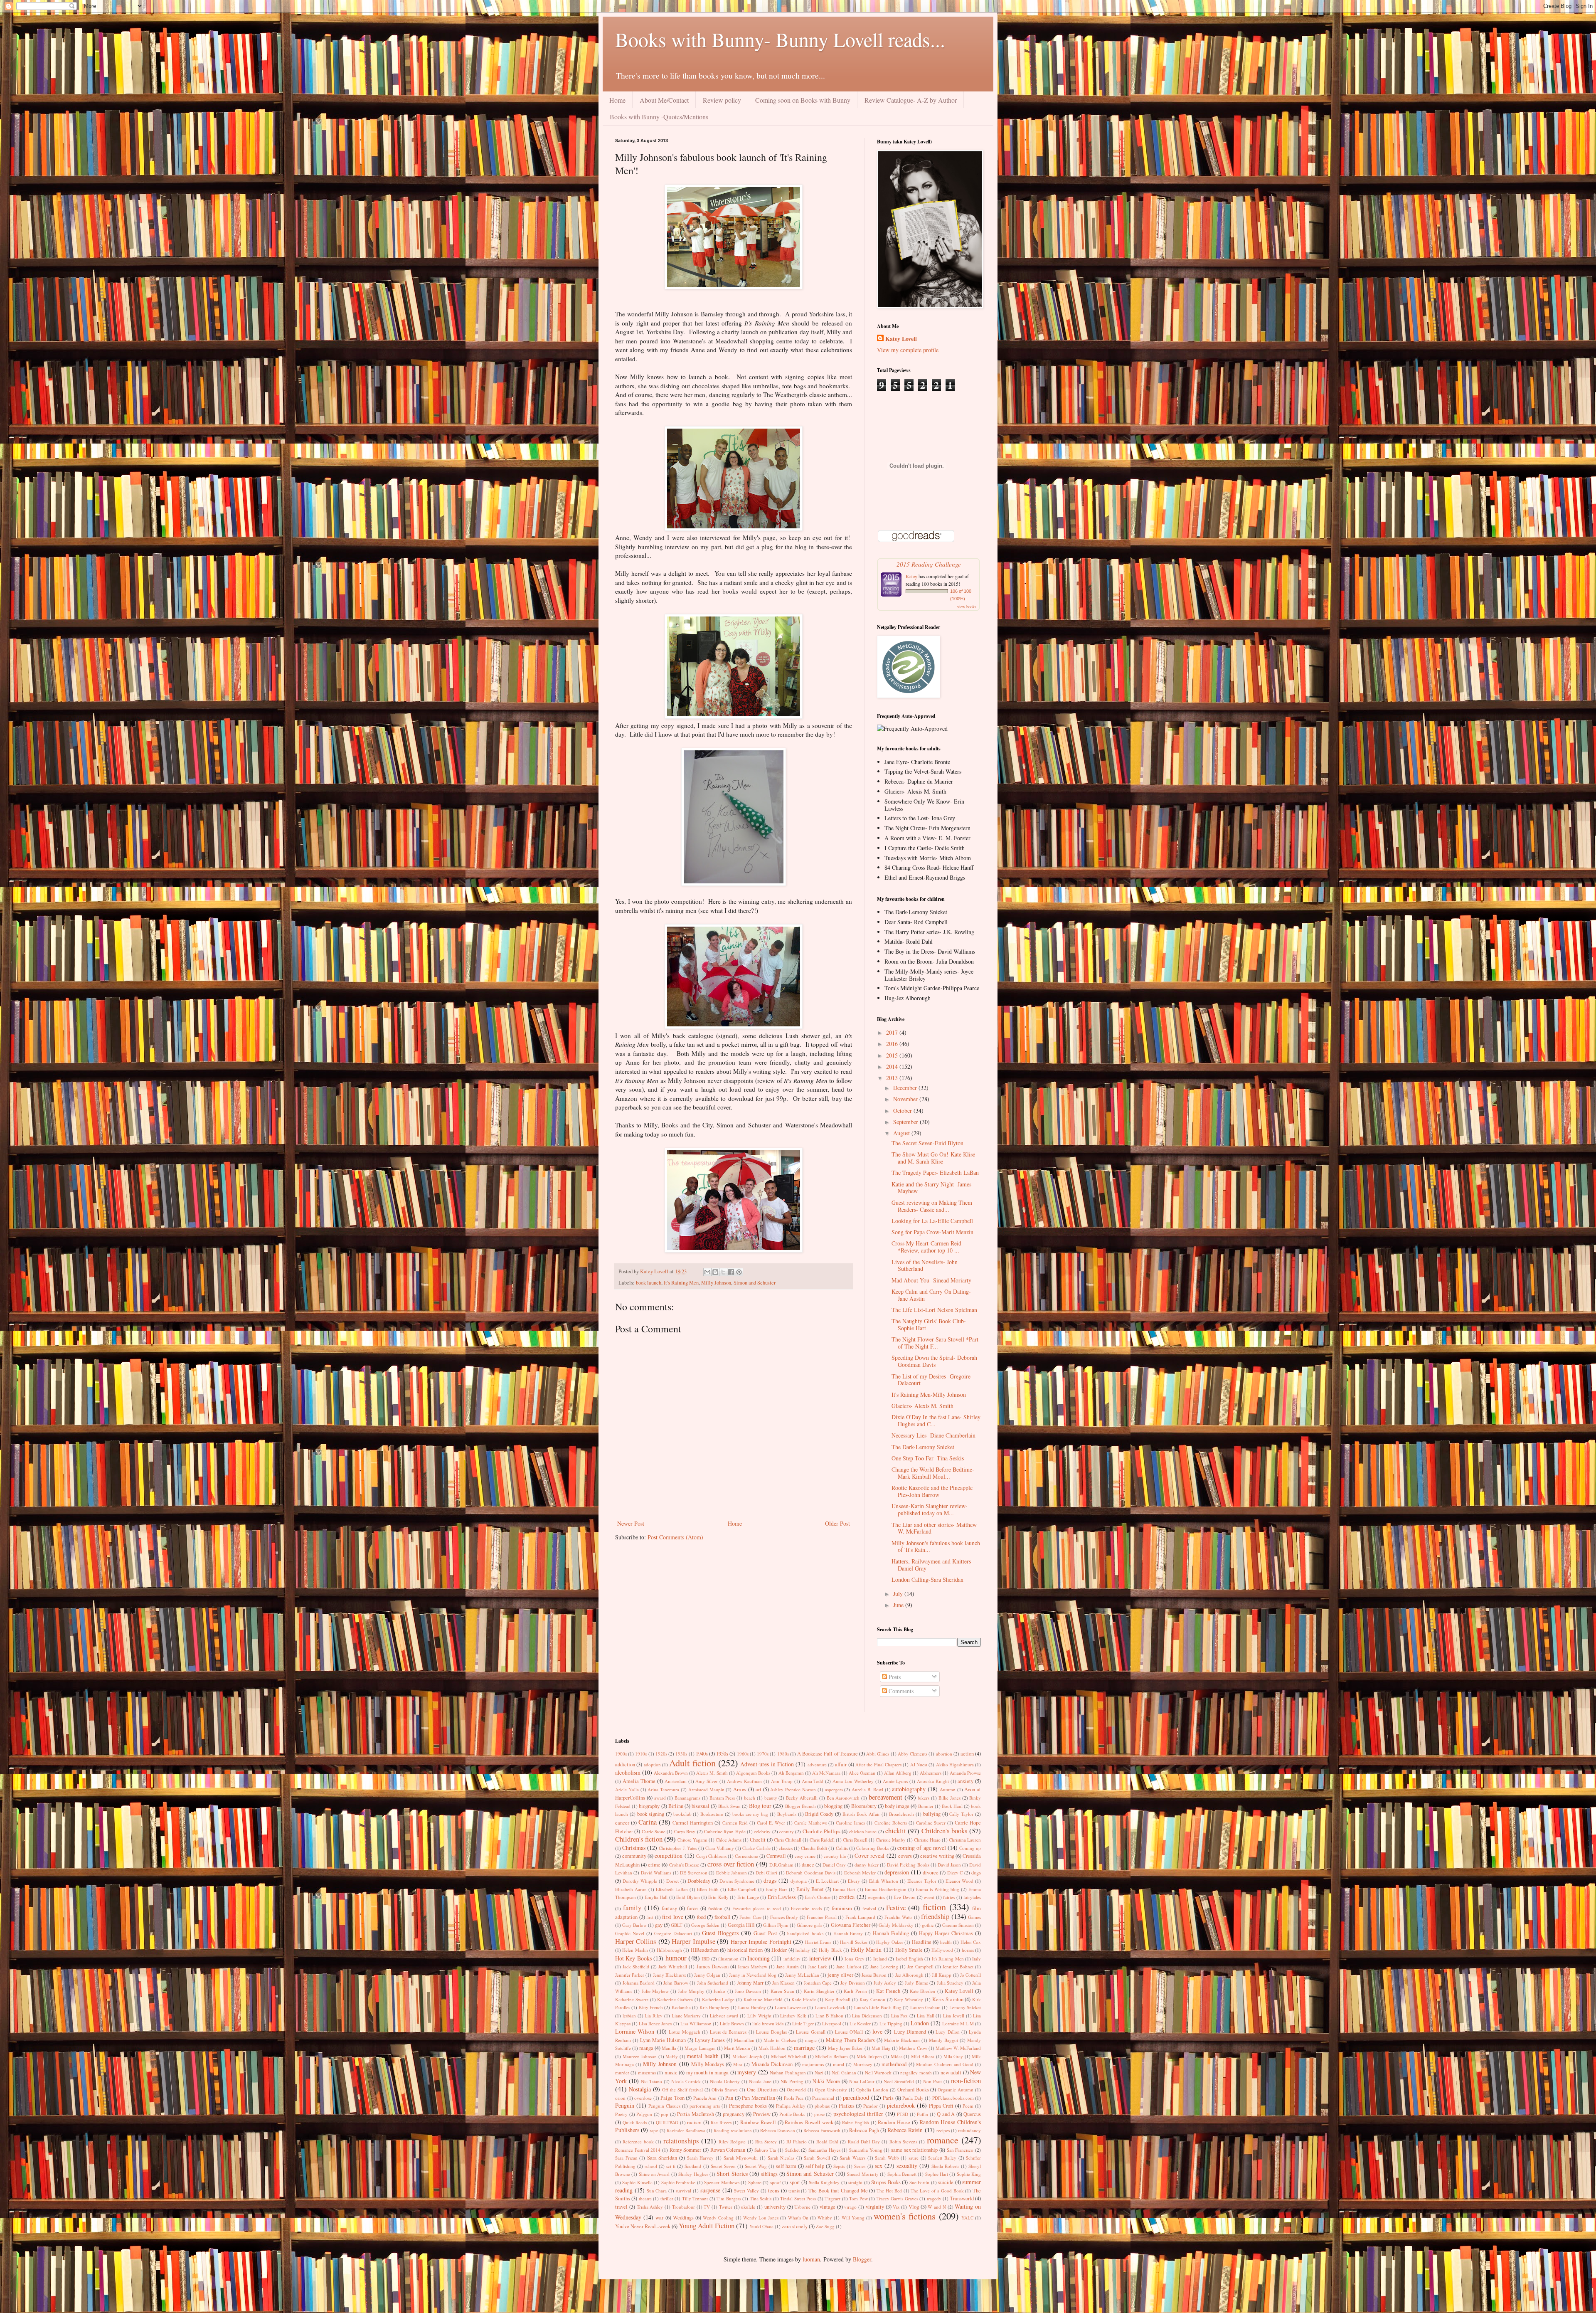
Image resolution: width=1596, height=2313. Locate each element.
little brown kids (768, 2023)
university (775, 2207)
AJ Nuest (919, 1764)
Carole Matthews (810, 1823)
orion (620, 2098)
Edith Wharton (884, 1881)
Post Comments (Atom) (675, 1537)
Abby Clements (913, 1754)
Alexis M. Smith (712, 1773)
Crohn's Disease (684, 1865)
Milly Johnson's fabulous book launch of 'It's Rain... (936, 1546)
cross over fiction (731, 1864)
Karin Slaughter (819, 1991)
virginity (875, 2207)
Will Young (853, 2218)
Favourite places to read (757, 1908)
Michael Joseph (747, 2056)
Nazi (819, 2073)
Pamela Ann (705, 2098)
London (920, 2023)
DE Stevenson (693, 1873)
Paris (888, 2098)
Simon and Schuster (755, 1283)
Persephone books (748, 2106)
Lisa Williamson (696, 2023)
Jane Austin (788, 1967)
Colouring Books (873, 1848)
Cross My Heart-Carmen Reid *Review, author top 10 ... (926, 1247)
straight (855, 2182)
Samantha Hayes (824, 2150)
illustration (728, 1959)
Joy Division (853, 1983)
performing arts (705, 2106)
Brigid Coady (819, 1814)
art (759, 1789)
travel (621, 2207)
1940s (702, 1754)
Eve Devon (904, 1897)
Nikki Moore (826, 2081)
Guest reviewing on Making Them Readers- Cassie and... (932, 1206)
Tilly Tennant (695, 2198)
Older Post (837, 1523)
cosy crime (805, 1856)
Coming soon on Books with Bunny (803, 100)
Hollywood (942, 1950)
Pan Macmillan (759, 2098)
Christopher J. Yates (678, 1848)
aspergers (834, 1789)
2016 (893, 1044)
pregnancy (734, 2114)
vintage (828, 2207)
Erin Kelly (718, 1897)
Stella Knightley (824, 2182)
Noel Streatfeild (899, 2081)
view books (967, 607)
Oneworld (796, 2090)
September (906, 1122)
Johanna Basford (639, 1983)
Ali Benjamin (791, 1773)
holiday (803, 1950)
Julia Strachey (950, 1983)
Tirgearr (832, 2198)
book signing (651, 1814)
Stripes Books (886, 2182)
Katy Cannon (872, 1999)
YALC (967, 2218)
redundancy (969, 2130)
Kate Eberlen (922, 1991)
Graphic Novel (630, 1933)
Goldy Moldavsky (896, 1925)
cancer (622, 1823)
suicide (946, 2182)
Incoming (759, 1958)
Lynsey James (710, 2040)
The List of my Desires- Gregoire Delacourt (931, 1380)
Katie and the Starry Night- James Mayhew (931, 1188)
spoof (776, 2182)
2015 (893, 1055)
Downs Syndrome (737, 1881)
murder (622, 2073)
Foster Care (750, 1917)
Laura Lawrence (790, 2007)
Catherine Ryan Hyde (725, 1831)
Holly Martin (866, 1949)
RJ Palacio (796, 2142)
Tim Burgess (729, 2198)
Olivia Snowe (725, 2090)
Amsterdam (676, 1781)
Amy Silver (707, 1781)
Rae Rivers (721, 2122)
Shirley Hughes (693, 2174)
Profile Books (792, 2114)
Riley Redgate (732, 2142)
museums (647, 2073)
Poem (968, 2106)
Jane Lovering (884, 1967)
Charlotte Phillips (821, 1831)
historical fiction (745, 1950)
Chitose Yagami (692, 1840)
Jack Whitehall (673, 1967)
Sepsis (839, 2166)
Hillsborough (669, 1950)
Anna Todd (813, 1781)
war (659, 2218)
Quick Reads (635, 2122)
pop (665, 2114)
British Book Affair (861, 1814)
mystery (747, 2072)
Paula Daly (913, 2098)
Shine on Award (654, 2174)
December (906, 1088)
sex (879, 2166)
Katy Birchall (838, 1999)
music (671, 2073)
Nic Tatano (651, 2081)
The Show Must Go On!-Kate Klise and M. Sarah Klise (933, 1158)
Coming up (970, 1848)
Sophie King (969, 2174)
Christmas (634, 1848)
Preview (762, 2114)
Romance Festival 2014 (638, 2150)
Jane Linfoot (848, 1967)
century (787, 1831)
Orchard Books (913, 2090)
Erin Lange (748, 1897)
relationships (681, 2141)
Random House (894, 2122)
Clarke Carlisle (756, 1848)
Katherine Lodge (718, 1999)
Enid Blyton (688, 1897)
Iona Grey (854, 1959)
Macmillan (744, 2040)
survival (683, 2191)
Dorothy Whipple (640, 1881)
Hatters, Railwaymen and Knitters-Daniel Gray (932, 1565)
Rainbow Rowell (758, 2122)
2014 (893, 1066)
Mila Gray (953, 2056)
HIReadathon (705, 1950)
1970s (763, 1754)
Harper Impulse (693, 1941)
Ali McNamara (826, 1773)
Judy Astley (885, 1983)
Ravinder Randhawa (686, 2130)
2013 (893, 1078)
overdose (643, 2098)
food (701, 1917)
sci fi (671, 2166)
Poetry (621, 2114)
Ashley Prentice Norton (793, 1789)
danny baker (867, 1865)
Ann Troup (782, 1781)
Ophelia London (872, 2090)
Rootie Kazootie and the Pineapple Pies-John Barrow (932, 1491)
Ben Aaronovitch (843, 1798)
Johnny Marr (750, 1983)
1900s (621, 1754)
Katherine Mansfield (763, 1999)
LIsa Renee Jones (655, 2023)
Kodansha (681, 2007)
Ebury (854, 1881)
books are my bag (750, 1814)
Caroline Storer (931, 1823)
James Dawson (713, 1967)
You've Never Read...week (643, 2226)
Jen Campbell (920, 1967)
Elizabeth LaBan (672, 1889)
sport (795, 2182)
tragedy (934, 2198)
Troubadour (683, 2207)
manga (646, 2048)
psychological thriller (858, 2114)
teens (774, 2191)
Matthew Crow (913, 2048)
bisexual (701, 1806)
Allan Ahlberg (898, 1773)
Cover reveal (869, 1856)
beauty (771, 1798)
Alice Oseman (862, 1773)
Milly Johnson (716, 1283)
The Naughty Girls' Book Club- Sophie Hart (929, 1324)
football (723, 1917)
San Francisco (960, 2150)
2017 (893, 1032)
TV (707, 2207)
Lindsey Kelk (793, 2016)
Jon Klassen (784, 1983)
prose (819, 2114)
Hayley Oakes (889, 1942)
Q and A (946, 2114)
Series (860, 2166)
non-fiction (966, 2080)
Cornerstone (746, 1856)
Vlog (914, 2207)
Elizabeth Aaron (631, 1889)
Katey (911, 576)
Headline (922, 1942)
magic (811, 2040)
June (899, 1605)
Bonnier (926, 1806)
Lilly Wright (759, 2016)
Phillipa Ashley (791, 2106)
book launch (649, 1283)
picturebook (901, 2105)
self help (815, 2166)
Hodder (779, 1950)
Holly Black (830, 1950)
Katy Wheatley (909, 1999)
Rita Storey (766, 2142)
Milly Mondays (708, 2064)
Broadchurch (901, 1814)
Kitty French (651, 2007)
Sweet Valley (746, 2191)
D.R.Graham (781, 1865)
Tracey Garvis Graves (897, 2198)
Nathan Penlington (788, 2073)
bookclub (682, 1814)
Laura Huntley (752, 2007)
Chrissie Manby (891, 1840)
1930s (681, 1754)
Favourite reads (806, 1908)
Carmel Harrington (693, 1823)
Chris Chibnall (788, 1840)
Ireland (880, 1959)
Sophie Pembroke (678, 2182)
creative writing (937, 1856)
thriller (667, 2198)
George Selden (705, 1925)
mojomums (813, 2064)
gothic (928, 1925)
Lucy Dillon (947, 2032)
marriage (804, 2048)
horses (968, 1950)
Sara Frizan (626, 2158)
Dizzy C (955, 1873)
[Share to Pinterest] (739, 1272)
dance (808, 1865)
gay (659, 1925)
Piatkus (847, 2106)
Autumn (948, 1789)
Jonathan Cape (818, 1983)
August (902, 1133)
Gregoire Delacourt (673, 1933)
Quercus (972, 2114)
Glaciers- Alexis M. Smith (922, 1406)
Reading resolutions (733, 2130)
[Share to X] (723, 1272)
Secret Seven (723, 2166)
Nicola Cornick (686, 2081)
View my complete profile (908, 350)
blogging (833, 1806)
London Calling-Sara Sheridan (927, 1579)
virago (850, 2207)
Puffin (922, 2114)
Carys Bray (685, 1831)
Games (974, 1917)
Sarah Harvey (701, 2158)
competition (669, 1856)
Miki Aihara (923, 2056)
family (632, 1907)
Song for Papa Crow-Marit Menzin (932, 1232)
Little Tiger (803, 2023)
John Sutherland (713, 1983)
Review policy (722, 100)
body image (897, 1806)
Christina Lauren (965, 1840)
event (929, 1897)
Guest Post (765, 1933)
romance (943, 2140)
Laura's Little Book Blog (878, 2007)
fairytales (972, 1897)
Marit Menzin (737, 2048)
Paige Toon (672, 2098)
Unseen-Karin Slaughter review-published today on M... (930, 1509)
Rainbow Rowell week (809, 2122)
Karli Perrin (855, 1991)
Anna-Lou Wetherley (853, 1781)
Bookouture (712, 1814)
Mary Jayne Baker (845, 2048)
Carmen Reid (735, 1823)
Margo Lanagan (700, 2048)
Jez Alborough (909, 1975)
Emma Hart (844, 1889)
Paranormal (823, 2098)
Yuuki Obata (761, 2226)
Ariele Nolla (627, 1789)
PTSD (903, 2114)
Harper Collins (636, 1941)
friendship (935, 1916)
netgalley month (916, 2073)
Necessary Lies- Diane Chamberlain (933, 1435)
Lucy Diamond (910, 2032)
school (651, 2166)
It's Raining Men (681, 1283)
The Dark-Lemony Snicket (923, 1447)
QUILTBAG (667, 2122)
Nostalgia (640, 2089)
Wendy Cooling (718, 2218)
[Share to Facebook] (731, 1272)
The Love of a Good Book (937, 2191)
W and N (937, 2207)
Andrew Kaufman (744, 1781)
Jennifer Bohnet (958, 1967)
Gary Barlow (634, 1925)
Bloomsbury (864, 1806)
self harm (786, 2166)
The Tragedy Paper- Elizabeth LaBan (935, 1173)
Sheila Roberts (945, 2166)
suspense (710, 2190)
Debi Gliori (766, 1873)
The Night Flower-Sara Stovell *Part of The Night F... (935, 1343)
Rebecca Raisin (905, 2130)
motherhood (894, 2064)
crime (654, 1865)
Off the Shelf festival (682, 2090)
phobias (822, 2106)
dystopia (799, 1881)
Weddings (683, 2218)
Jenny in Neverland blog (753, 1975)
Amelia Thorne (639, 1781)
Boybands (787, 1814)
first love (673, 1917)
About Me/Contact (664, 100)
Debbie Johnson (731, 1873)
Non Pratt (932, 2081)
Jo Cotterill (970, 1975)
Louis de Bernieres (728, 2032)
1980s (783, 1754)
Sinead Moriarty (863, 2174)
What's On (798, 2218)
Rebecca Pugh (864, 2130)
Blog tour (760, 1806)
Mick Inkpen (869, 2056)
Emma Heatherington (886, 1889)
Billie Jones (949, 1798)
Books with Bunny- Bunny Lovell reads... (780, 39)
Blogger (862, 2259)
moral (839, 2064)
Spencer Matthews (722, 2182)
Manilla (669, 2048)
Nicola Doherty (725, 2081)
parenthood (856, 2097)
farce (692, 1908)
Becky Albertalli (802, 1798)
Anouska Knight (933, 1781)
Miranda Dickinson (772, 2064)
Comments (900, 1691)
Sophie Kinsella (637, 2182)
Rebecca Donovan (778, 2130)
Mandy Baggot (943, 2040)
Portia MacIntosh (696, 2114)
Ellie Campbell (742, 1889)
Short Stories (732, 2174)
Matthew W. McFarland (958, 2048)
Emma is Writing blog (937, 1889)
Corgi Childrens (711, 1856)
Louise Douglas (771, 2032)
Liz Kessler (860, 2023)
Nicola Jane (760, 2081)
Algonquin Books (753, 1773)
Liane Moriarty (686, 2016)
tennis (794, 2191)
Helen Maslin (635, 1950)
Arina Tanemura (663, 1789)
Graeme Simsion (958, 1925)
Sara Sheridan (662, 2158)
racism (694, 2122)
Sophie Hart (937, 2174)
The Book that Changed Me (838, 2191)
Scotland (693, 2166)
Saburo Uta (765, 2150)
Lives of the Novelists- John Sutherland (925, 1265)
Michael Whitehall (789, 2056)
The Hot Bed (889, 2191)
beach (750, 1798)
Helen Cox (971, 1942)
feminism (842, 1908)
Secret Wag (756, 2166)
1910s (641, 1754)
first (650, 1917)
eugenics (877, 1897)
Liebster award (724, 2016)
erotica (847, 1897)
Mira (738, 2064)
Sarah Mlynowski (741, 2158)
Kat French (888, 1991)
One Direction (762, 2090)
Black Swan (729, 1806)
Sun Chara (657, 2191)
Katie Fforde (804, 1999)
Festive (896, 1907)
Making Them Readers (850, 2040)
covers (905, 1856)
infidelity (792, 1959)
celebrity (762, 1831)
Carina (648, 1822)
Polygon (644, 2114)
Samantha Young (866, 2150)
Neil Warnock (878, 2073)
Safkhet (792, 2150)
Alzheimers (931, 1773)
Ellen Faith (708, 1889)
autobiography (909, 1789)
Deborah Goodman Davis (811, 1873)
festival (869, 1908)
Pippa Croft (941, 2106)
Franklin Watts (899, 1917)
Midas (897, 2056)
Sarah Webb (887, 2158)
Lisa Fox (900, 2016)
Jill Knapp (942, 1975)
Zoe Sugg (825, 2226)
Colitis (842, 1848)
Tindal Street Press (798, 2198)
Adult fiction (692, 1763)
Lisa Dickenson (867, 2016)
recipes (943, 2130)
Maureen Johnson (640, 2056)
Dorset (672, 1881)
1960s (743, 1754)
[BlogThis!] (715, 1272)
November (906, 1099)
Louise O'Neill (849, 2032)
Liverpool (832, 2023)
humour (676, 1958)
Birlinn (676, 1806)
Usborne (802, 2207)
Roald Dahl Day (864, 2142)
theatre (645, 2198)
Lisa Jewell (954, 2016)
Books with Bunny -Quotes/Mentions (659, 117)
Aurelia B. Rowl (867, 1789)
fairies (949, 1897)
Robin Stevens (903, 2142)
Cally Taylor (961, 1814)
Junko (719, 1991)
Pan (729, 2098)
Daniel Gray (834, 1865)
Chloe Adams (729, 1840)
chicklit (896, 1831)
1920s (661, 1754)
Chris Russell (855, 1840)
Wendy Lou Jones (761, 2218)
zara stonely (795, 2226)
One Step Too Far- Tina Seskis (928, 1458)
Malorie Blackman (902, 2040)
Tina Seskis (761, 2198)
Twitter (726, 2207)
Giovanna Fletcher (851, 1925)
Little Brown (732, 2023)
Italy (977, 1959)
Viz (896, 2207)
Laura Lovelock (830, 2007)
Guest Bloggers (720, 1933)
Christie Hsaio (927, 1840)
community (634, 1856)
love (877, 2031)
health (946, 1942)
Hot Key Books (633, 1958)
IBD (706, 1959)
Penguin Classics (664, 2106)
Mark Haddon (772, 2048)
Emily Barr (776, 1889)
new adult (951, 2073)
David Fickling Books (908, 1865)
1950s (722, 1754)
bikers (924, 1798)
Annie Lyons (895, 1781)
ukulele (748, 2207)
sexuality (907, 2166)
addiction (625, 1764)
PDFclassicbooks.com (953, 2098)
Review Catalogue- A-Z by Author (911, 100)
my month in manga (707, 2073)
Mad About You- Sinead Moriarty (931, 1280)
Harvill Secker (854, 1942)
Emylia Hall (656, 1897)
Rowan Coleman (728, 2150)
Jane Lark (818, 1967)
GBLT (677, 1925)
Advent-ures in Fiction (767, 1764)
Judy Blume (916, 1983)
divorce (931, 1873)
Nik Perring (792, 2081)
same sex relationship (914, 2150)
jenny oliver (840, 1975)
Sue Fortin (919, 2182)
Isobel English (909, 1959)
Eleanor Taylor (922, 1881)
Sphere (755, 2182)
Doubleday (699, 1881)
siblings (769, 2174)
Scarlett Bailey (942, 2158)
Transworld (962, 2198)
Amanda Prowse (965, 1773)
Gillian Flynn (776, 1925)
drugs (770, 1880)
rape (654, 2130)
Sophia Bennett (902, 2174)
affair (841, 1764)
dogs (976, 1873)
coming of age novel (921, 1848)
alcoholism (628, 1772)
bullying (932, 1814)
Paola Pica (794, 2098)
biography (649, 1806)
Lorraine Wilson (635, 2031)
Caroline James (850, 1823)
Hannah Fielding (891, 1933)
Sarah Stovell (817, 2158)
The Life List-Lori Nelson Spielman (934, 1310)
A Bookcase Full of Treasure (828, 1754)
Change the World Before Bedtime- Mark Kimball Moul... (933, 1473)
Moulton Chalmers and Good (945, 2064)
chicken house (863, 1831)
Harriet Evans (818, 1942)
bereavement (885, 1797)
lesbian (629, 2016)
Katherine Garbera (675, 1999)
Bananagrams (687, 1798)
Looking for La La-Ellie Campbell (932, 1221)
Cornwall (776, 1856)
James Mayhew (752, 1967)
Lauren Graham (925, 2007)
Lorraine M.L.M (958, 2023)
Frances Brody (784, 1917)
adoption (652, 1764)
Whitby (825, 2218)
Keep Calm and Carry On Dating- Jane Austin (931, 1295)
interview (820, 1958)
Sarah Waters (852, 2158)
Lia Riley (654, 2016)
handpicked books (805, 1933)
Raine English (856, 2122)
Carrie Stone (654, 1831)
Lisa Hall (926, 2016)
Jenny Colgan (707, 1975)
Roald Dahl (827, 2142)
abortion (944, 1754)
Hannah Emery (848, 1933)
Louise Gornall (810, 2032)
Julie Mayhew (655, 1991)
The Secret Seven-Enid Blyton (927, 1143)
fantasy (669, 1908)
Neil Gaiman (844, 2073)
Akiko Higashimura (955, 1764)
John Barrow (676, 1983)
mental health (703, 2056)
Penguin (625, 2105)
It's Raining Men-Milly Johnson (929, 1394)
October (903, 1111)
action (967, 1754)
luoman (811, 2259)
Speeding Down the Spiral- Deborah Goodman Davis (934, 1361)
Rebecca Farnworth (822, 2130)
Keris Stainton (948, 1999)
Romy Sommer (686, 2150)
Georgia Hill (741, 1925)
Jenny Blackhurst (669, 1975)
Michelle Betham (831, 2056)
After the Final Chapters (878, 1764)
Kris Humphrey (714, 2007)
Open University (831, 2090)
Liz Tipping (891, 2023)
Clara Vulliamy (720, 1848)
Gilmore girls (809, 1925)
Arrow (740, 1789)
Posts (894, 1677)
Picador (871, 2106)
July (899, 1594)
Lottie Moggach (684, 2032)
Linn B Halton (829, 2016)
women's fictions (905, 2216)
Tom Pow (858, 2198)
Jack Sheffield (636, 1967)
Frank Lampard (861, 1917)
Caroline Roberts (891, 1823)
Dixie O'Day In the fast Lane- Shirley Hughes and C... (936, 1420)
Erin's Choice (817, 1897)
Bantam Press (722, 1798)
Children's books (945, 1831)
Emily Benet (810, 1889)
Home (617, 100)
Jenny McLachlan (802, 1975)
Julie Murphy (691, 1991)
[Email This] (707, 1272)
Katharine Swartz (632, 1999)
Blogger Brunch (800, 1806)
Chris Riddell (822, 1840)
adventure (817, 1764)
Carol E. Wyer (771, 1823)
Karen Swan (782, 1991)
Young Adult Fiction (707, 2225)
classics (786, 1848)
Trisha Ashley (650, 2207)
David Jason (949, 1865)
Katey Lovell (901, 339)
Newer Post (631, 1523)
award (660, 1798)
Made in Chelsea (780, 2040)
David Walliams (656, 1873)
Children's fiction (639, 1839)
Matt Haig (881, 2048)
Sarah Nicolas (781, 2158)
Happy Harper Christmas (946, 1933)
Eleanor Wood (960, 1881)
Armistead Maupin (706, 1789)
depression (897, 1872)
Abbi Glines (878, 1754)
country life (835, 1856)
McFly (672, 2056)
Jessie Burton (874, 1975)
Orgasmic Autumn (956, 2090)
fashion (715, 1908)
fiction (934, 1906)
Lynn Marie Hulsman (663, 2040)
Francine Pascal (822, 1917)
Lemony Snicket (965, 2007)
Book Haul (952, 1806)
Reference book (638, 2142)
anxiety (965, 1781)
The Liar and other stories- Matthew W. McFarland (934, 1528)
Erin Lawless (782, 1897)
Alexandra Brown (671, 1773)
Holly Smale (909, 1950)
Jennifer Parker (630, 1975)
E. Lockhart (828, 1881)
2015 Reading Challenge (929, 564)
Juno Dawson (748, 1991)
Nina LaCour (862, 2081)
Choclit (758, 1840)
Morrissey (863, 2064)
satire (914, 2158)
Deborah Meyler (860, 1873)
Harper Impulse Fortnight (761, 1942)
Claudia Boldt (814, 1848)
